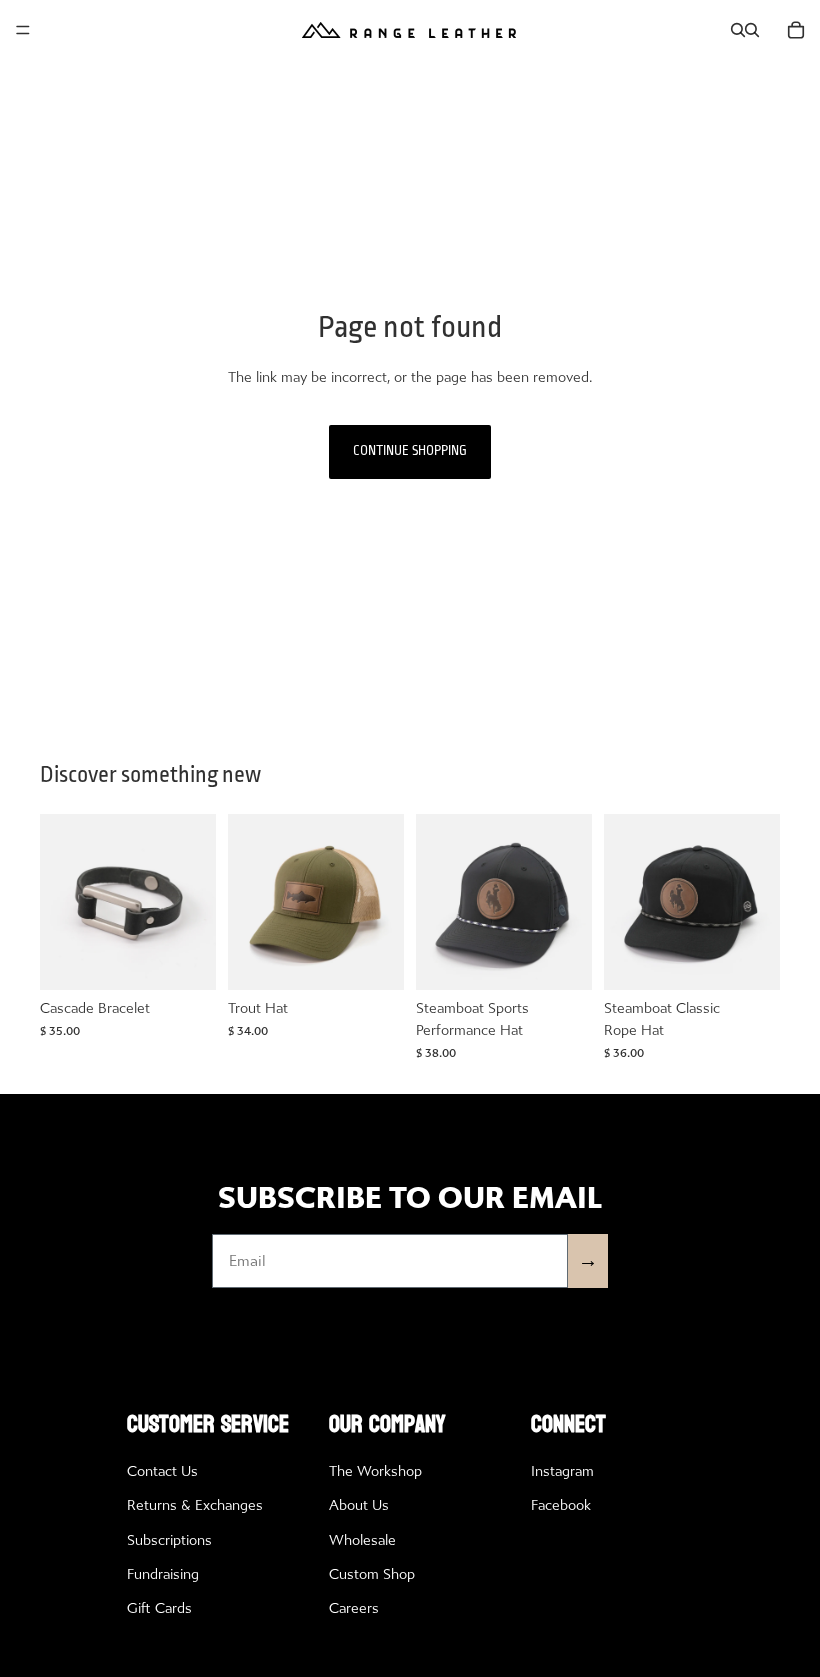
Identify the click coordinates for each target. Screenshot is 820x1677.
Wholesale (362, 1540)
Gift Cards (159, 1608)
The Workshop (375, 1471)
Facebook (561, 1505)
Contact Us (162, 1471)
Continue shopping (410, 451)
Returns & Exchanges (195, 1505)
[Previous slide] (62, 902)
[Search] (738, 30)
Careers (354, 1608)
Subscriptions (169, 1540)
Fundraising (163, 1574)
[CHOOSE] (185, 959)
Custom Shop (372, 1574)
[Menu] (23, 30)
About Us (359, 1505)
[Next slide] (194, 902)
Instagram (562, 1471)
